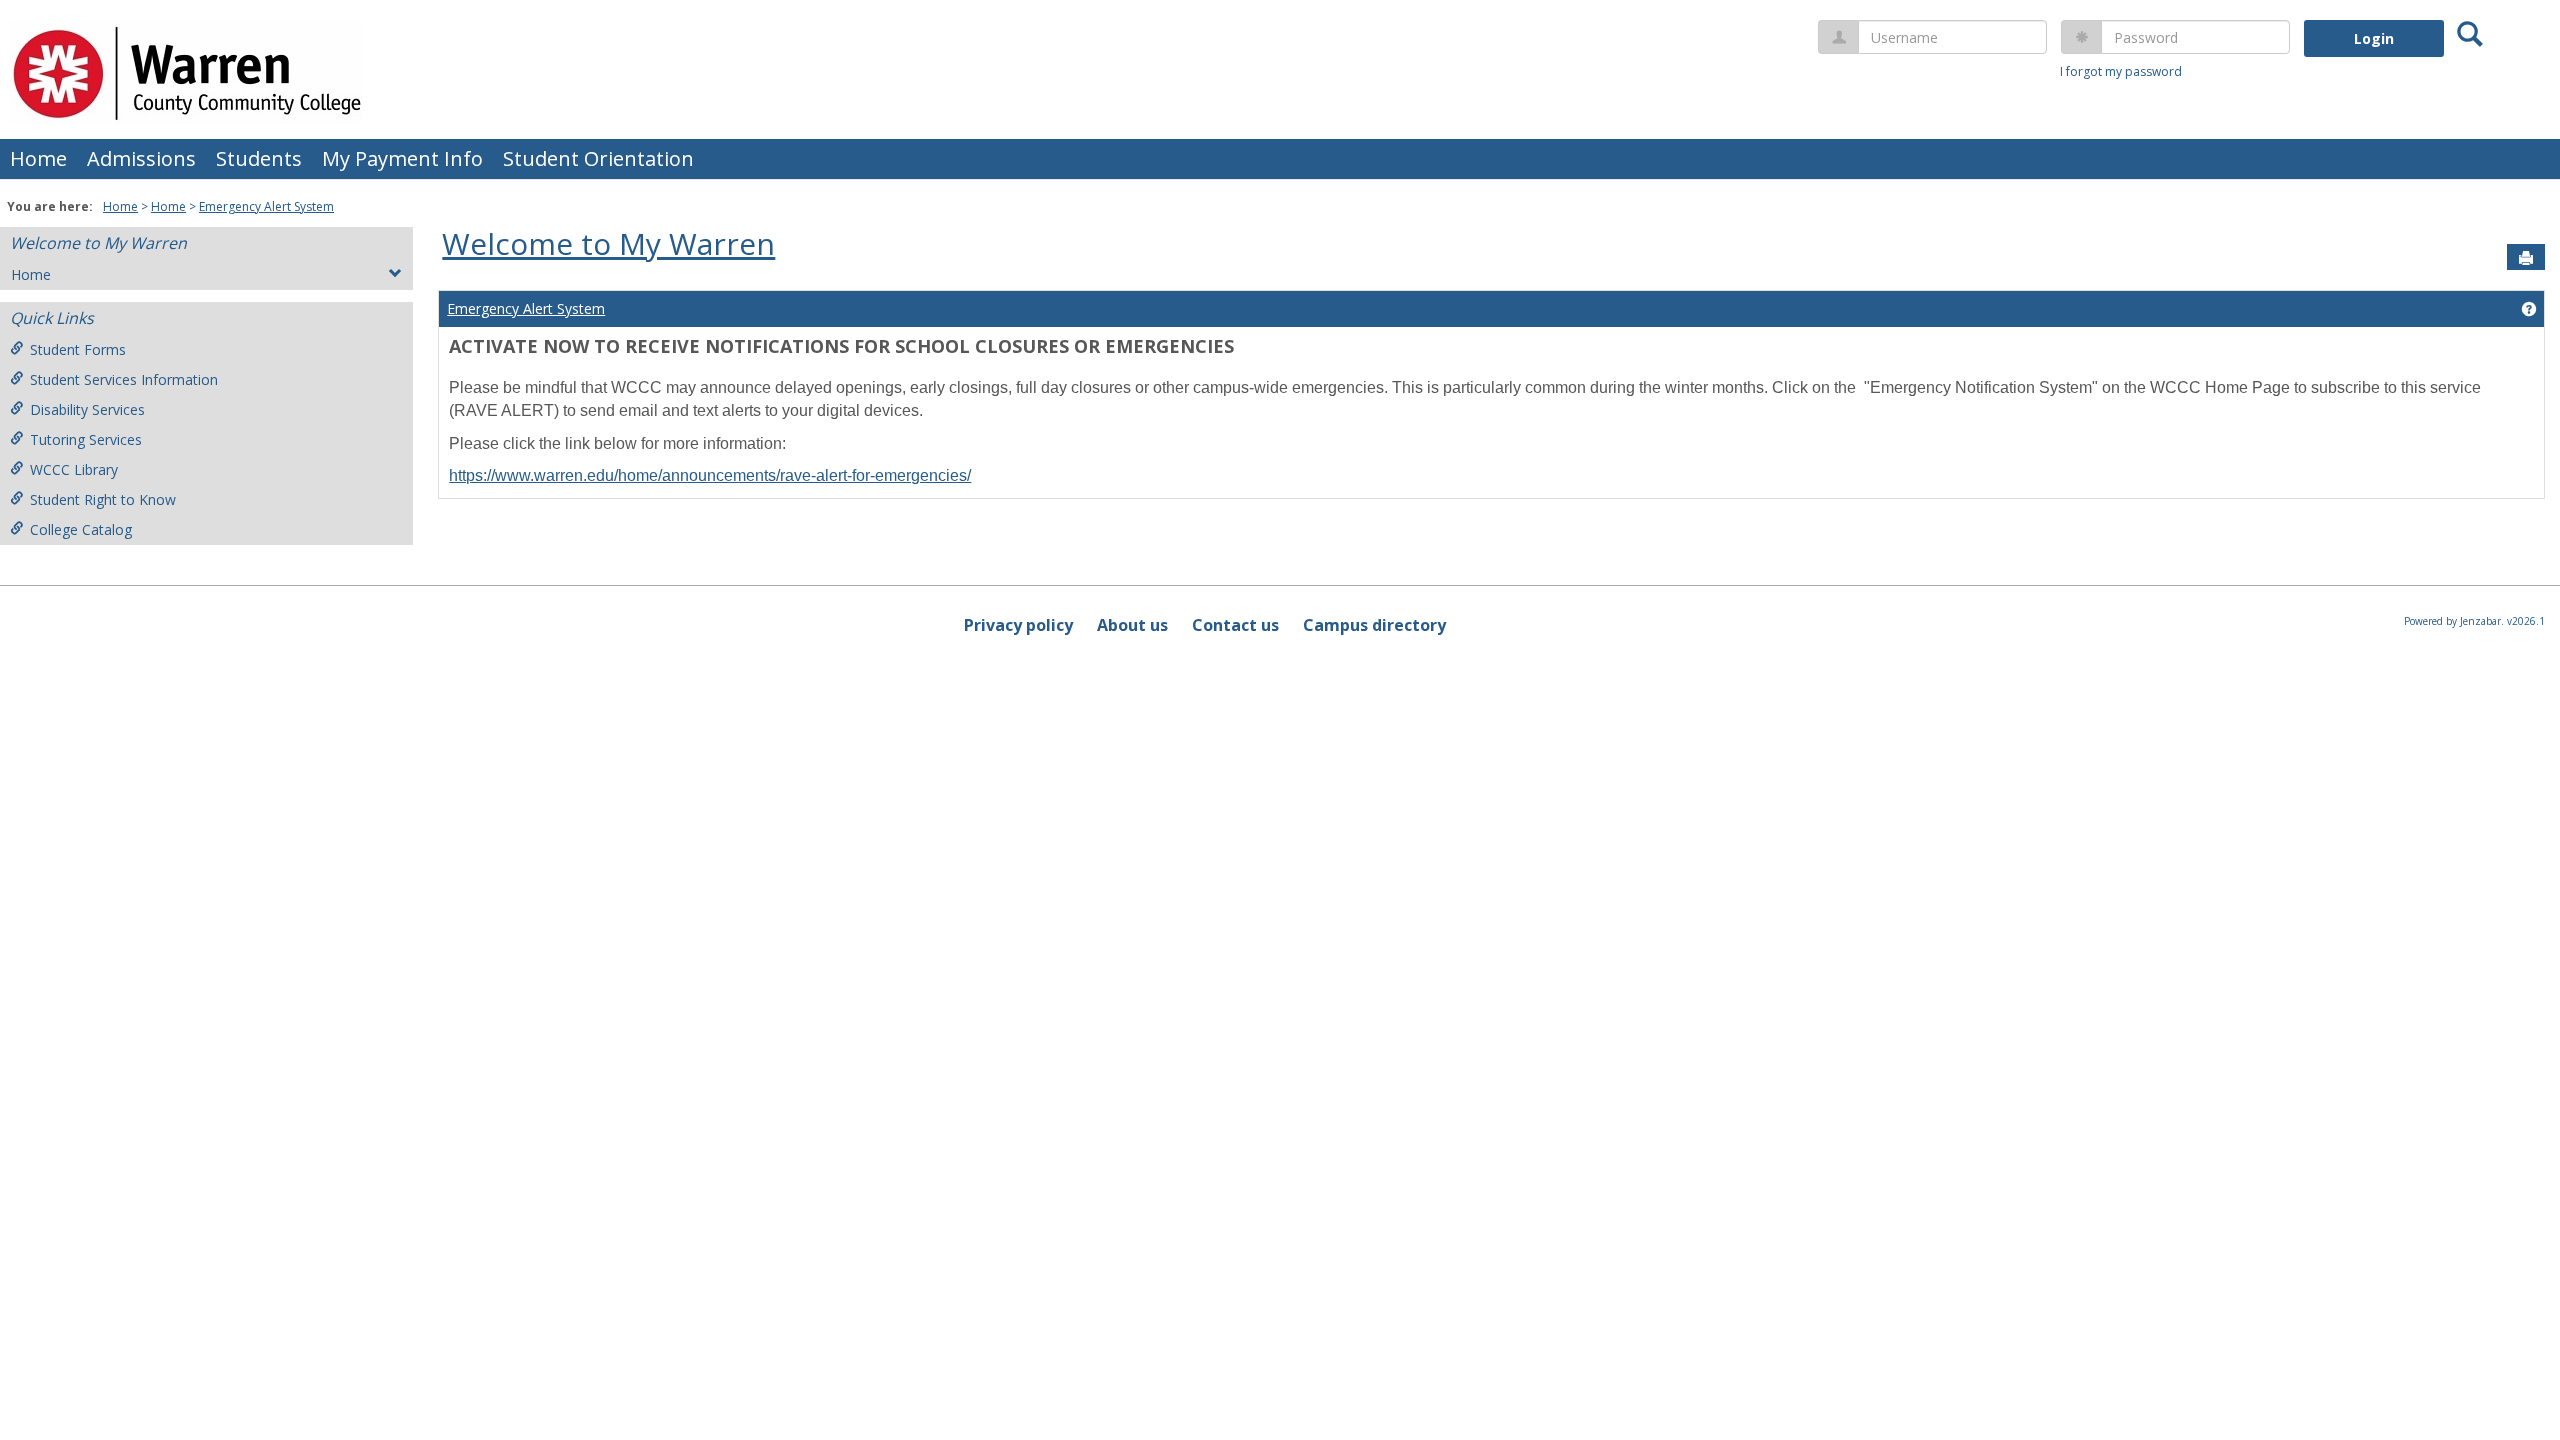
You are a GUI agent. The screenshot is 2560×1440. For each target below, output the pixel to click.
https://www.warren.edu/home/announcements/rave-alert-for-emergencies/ (710, 475)
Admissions (141, 158)
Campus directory (1374, 625)
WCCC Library (74, 469)
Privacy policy (1018, 625)
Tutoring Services (86, 439)
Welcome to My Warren (98, 243)
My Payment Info (402, 158)
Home (38, 158)
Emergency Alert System (266, 206)
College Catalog (81, 529)
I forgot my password (2121, 71)
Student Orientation (598, 158)
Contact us (1235, 625)
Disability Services (87, 409)
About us (1132, 625)
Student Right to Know (103, 499)
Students (259, 158)
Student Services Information (124, 379)
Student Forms (78, 349)
